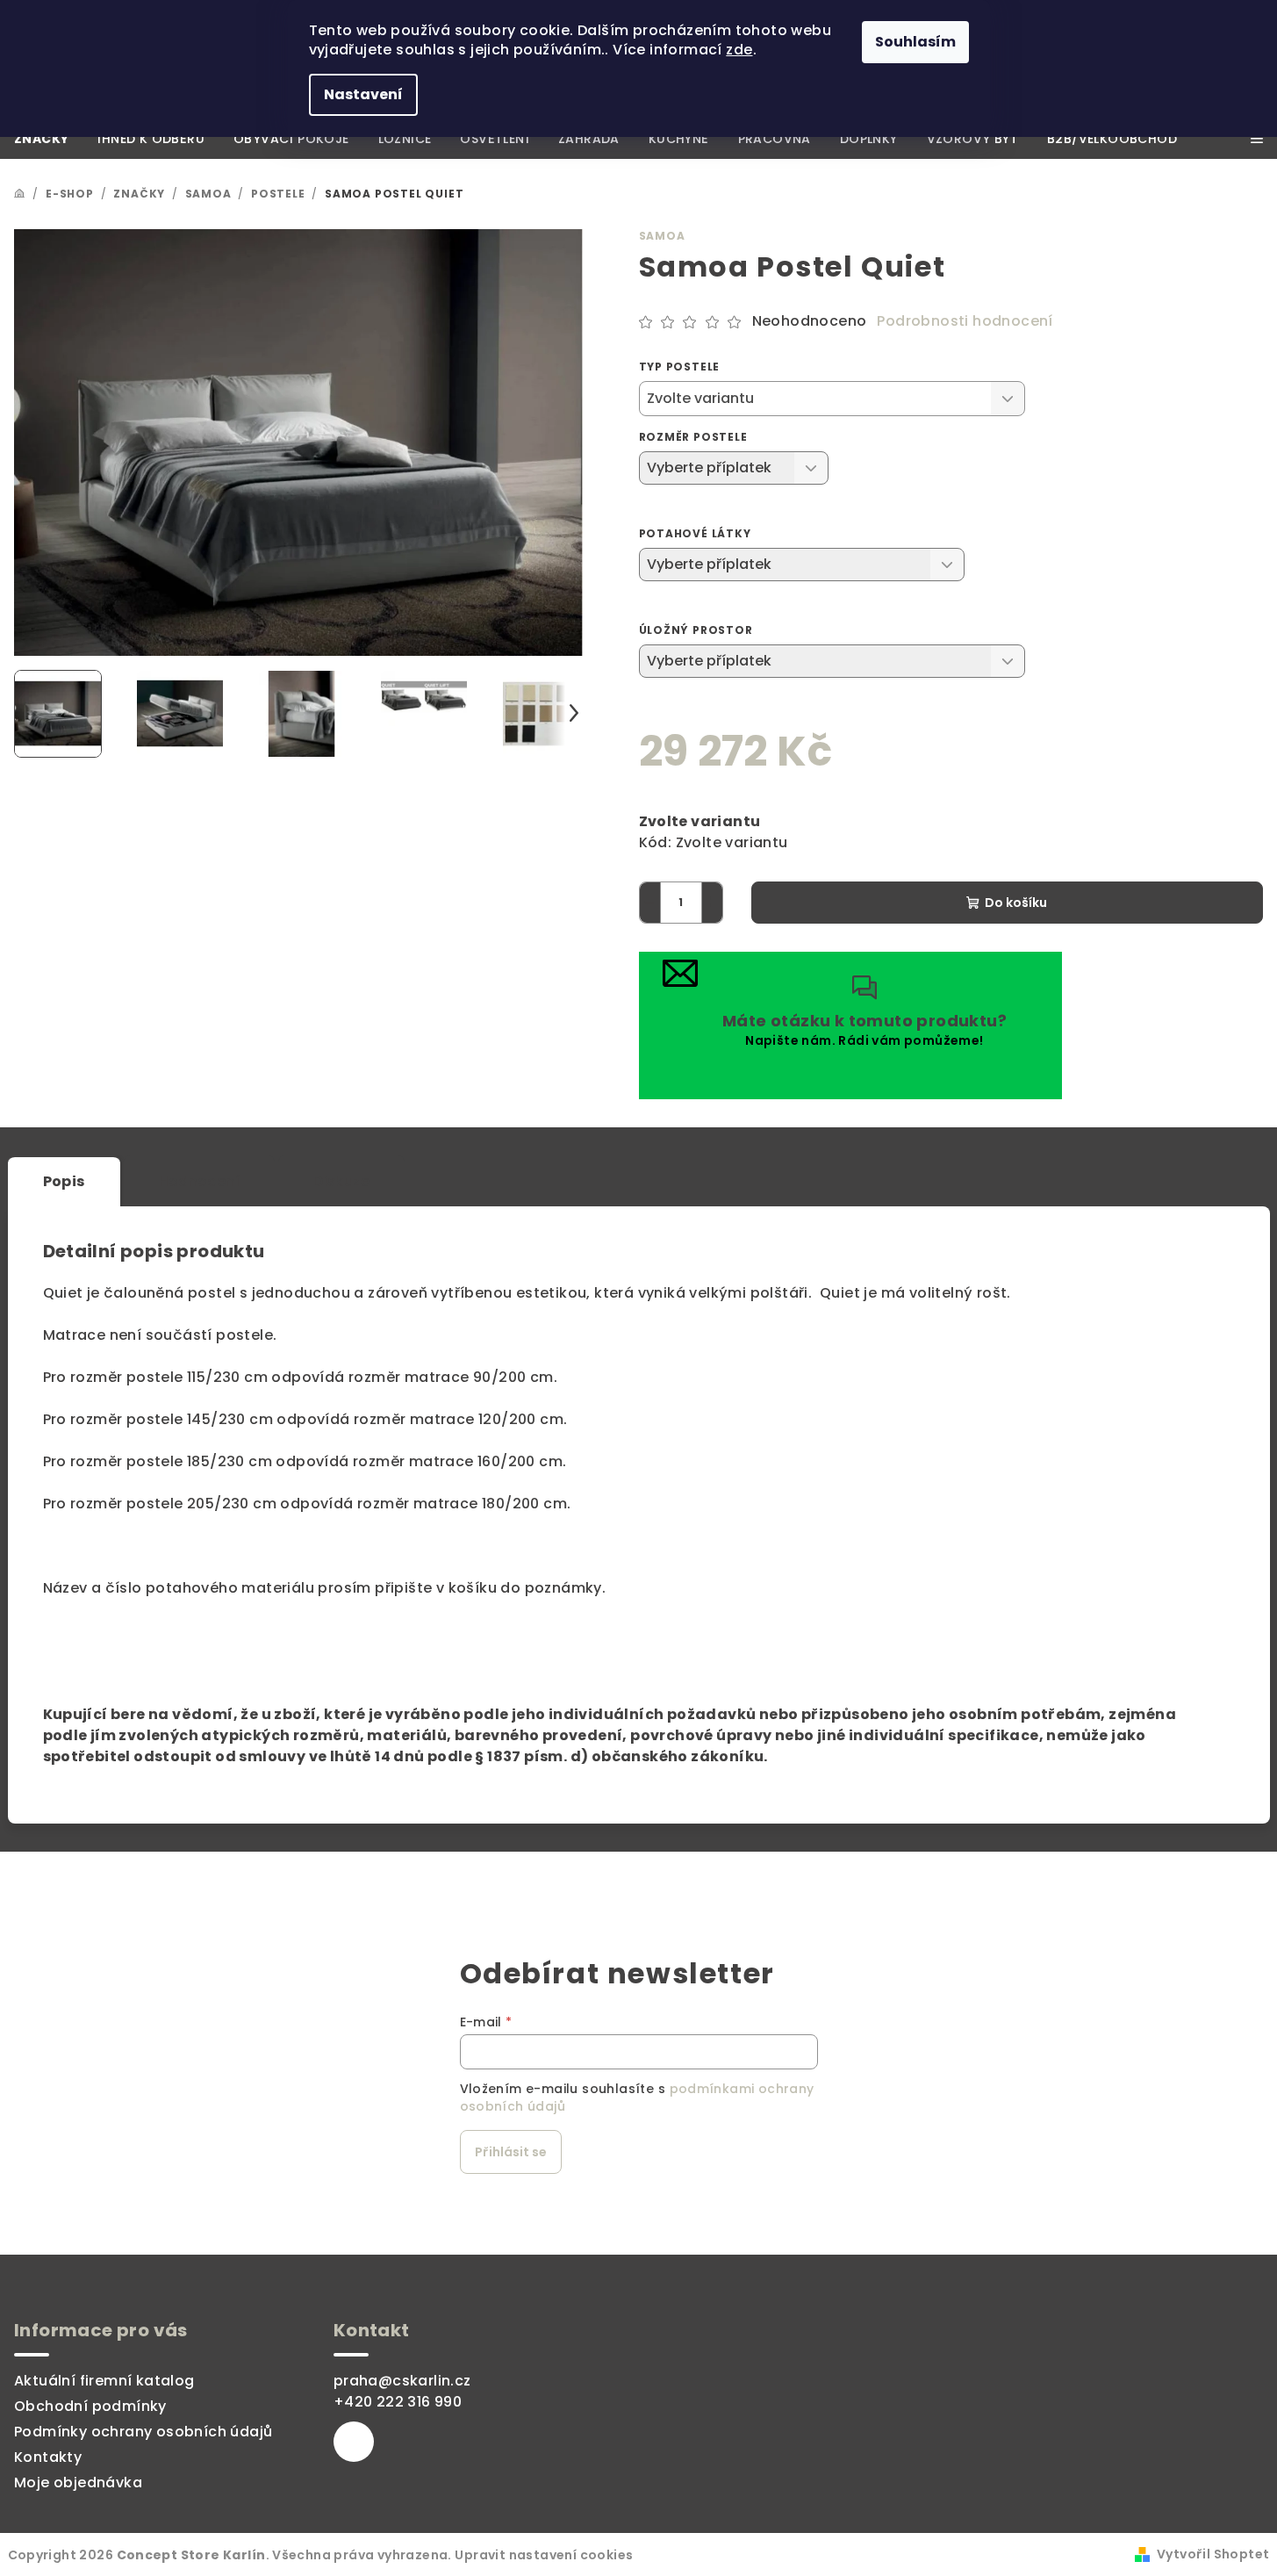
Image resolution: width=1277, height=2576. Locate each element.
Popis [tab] (64, 1181)
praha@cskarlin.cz (402, 2381)
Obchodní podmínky (90, 2406)
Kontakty (48, 2457)
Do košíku (1016, 903)
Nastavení (363, 94)
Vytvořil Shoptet (1213, 2554)
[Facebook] (354, 2442)
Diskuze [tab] (341, 1181)
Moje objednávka (78, 2482)
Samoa (662, 236)
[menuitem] (41, 139)
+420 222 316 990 (398, 2402)
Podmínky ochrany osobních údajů (143, 2432)
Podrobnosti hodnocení (965, 321)
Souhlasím (915, 42)
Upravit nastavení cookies (544, 2555)
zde (739, 50)
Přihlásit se (511, 2152)
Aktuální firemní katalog (104, 2381)
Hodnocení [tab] (200, 1181)
